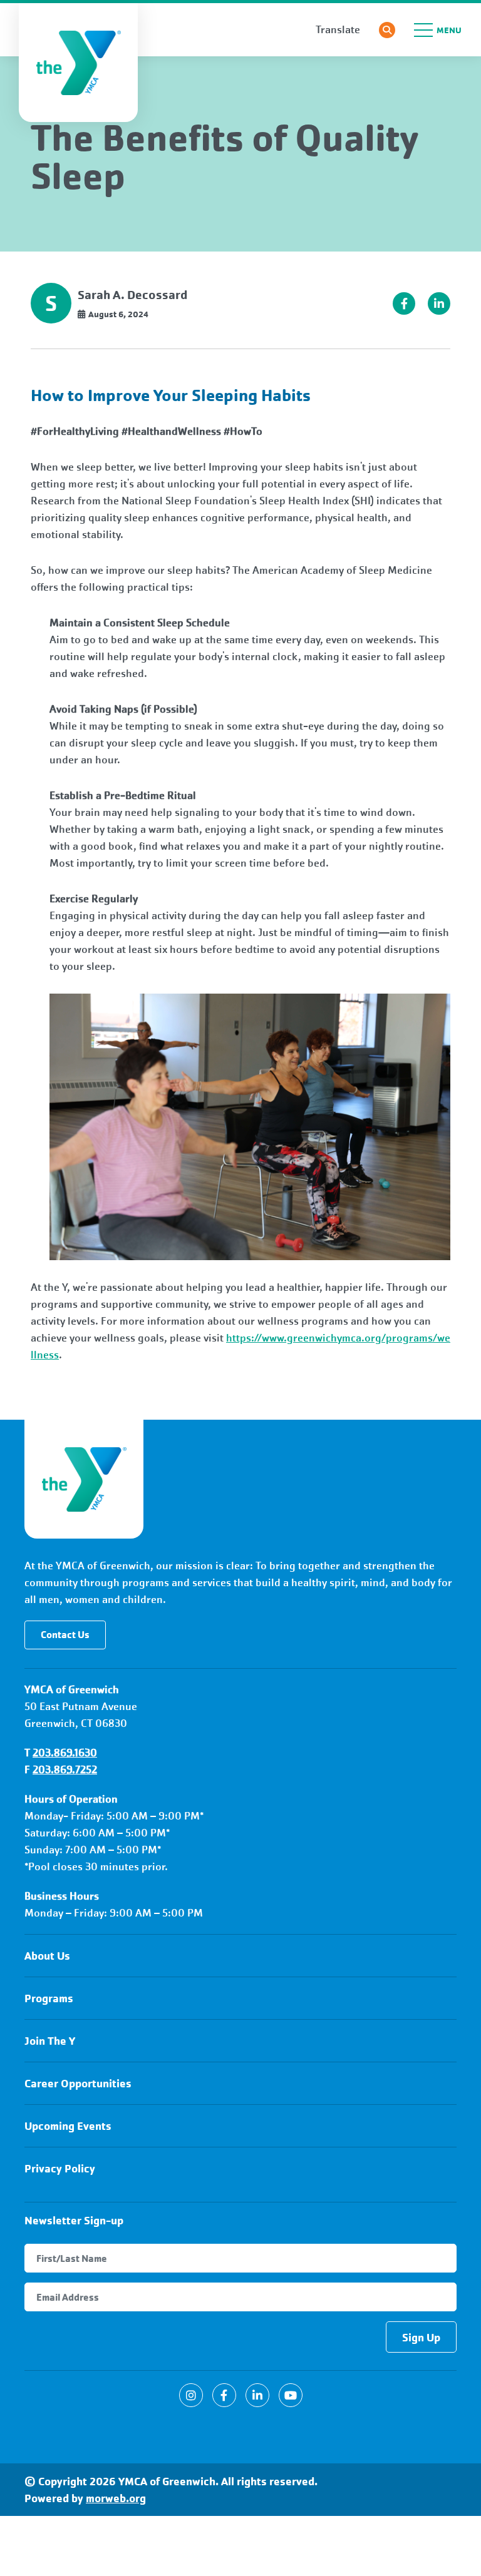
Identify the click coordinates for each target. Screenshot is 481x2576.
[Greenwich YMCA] (84, 1479)
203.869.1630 (65, 1753)
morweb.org (116, 2498)
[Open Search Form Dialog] (387, 30)
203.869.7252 (65, 1770)
